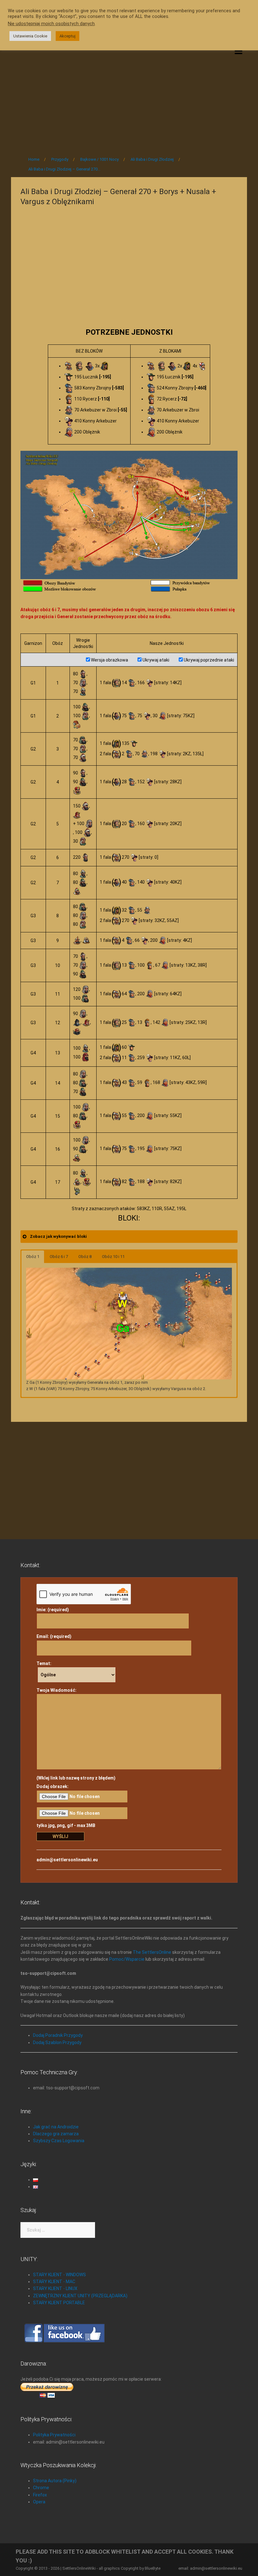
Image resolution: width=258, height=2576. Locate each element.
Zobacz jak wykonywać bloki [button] (58, 1236)
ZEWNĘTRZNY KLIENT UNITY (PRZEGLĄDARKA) (80, 2296)
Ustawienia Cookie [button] (30, 36)
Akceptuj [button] (67, 36)
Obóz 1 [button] (33, 1257)
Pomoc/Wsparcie (127, 1959)
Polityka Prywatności (54, 2435)
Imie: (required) (53, 1610)
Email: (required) (54, 1636)
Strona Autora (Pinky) (55, 2481)
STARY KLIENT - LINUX (55, 2288)
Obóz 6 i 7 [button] (59, 1257)
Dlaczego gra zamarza (56, 2134)
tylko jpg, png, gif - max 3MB (66, 1825)
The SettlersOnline (152, 1952)
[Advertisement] (129, 98)
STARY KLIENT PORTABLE (59, 2303)
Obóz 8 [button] (85, 1257)
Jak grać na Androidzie (56, 2127)
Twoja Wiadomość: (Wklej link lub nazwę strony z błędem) (76, 1734)
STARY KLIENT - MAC (54, 2282)
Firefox (40, 2495)
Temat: (44, 1663)
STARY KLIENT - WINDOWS (59, 2275)
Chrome (41, 2488)
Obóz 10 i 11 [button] (113, 1257)
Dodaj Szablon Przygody (57, 2042)
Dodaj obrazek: (53, 1786)
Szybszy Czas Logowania (59, 2141)
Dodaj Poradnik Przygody (58, 2035)
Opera (39, 2502)
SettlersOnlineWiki (79, 2568)
